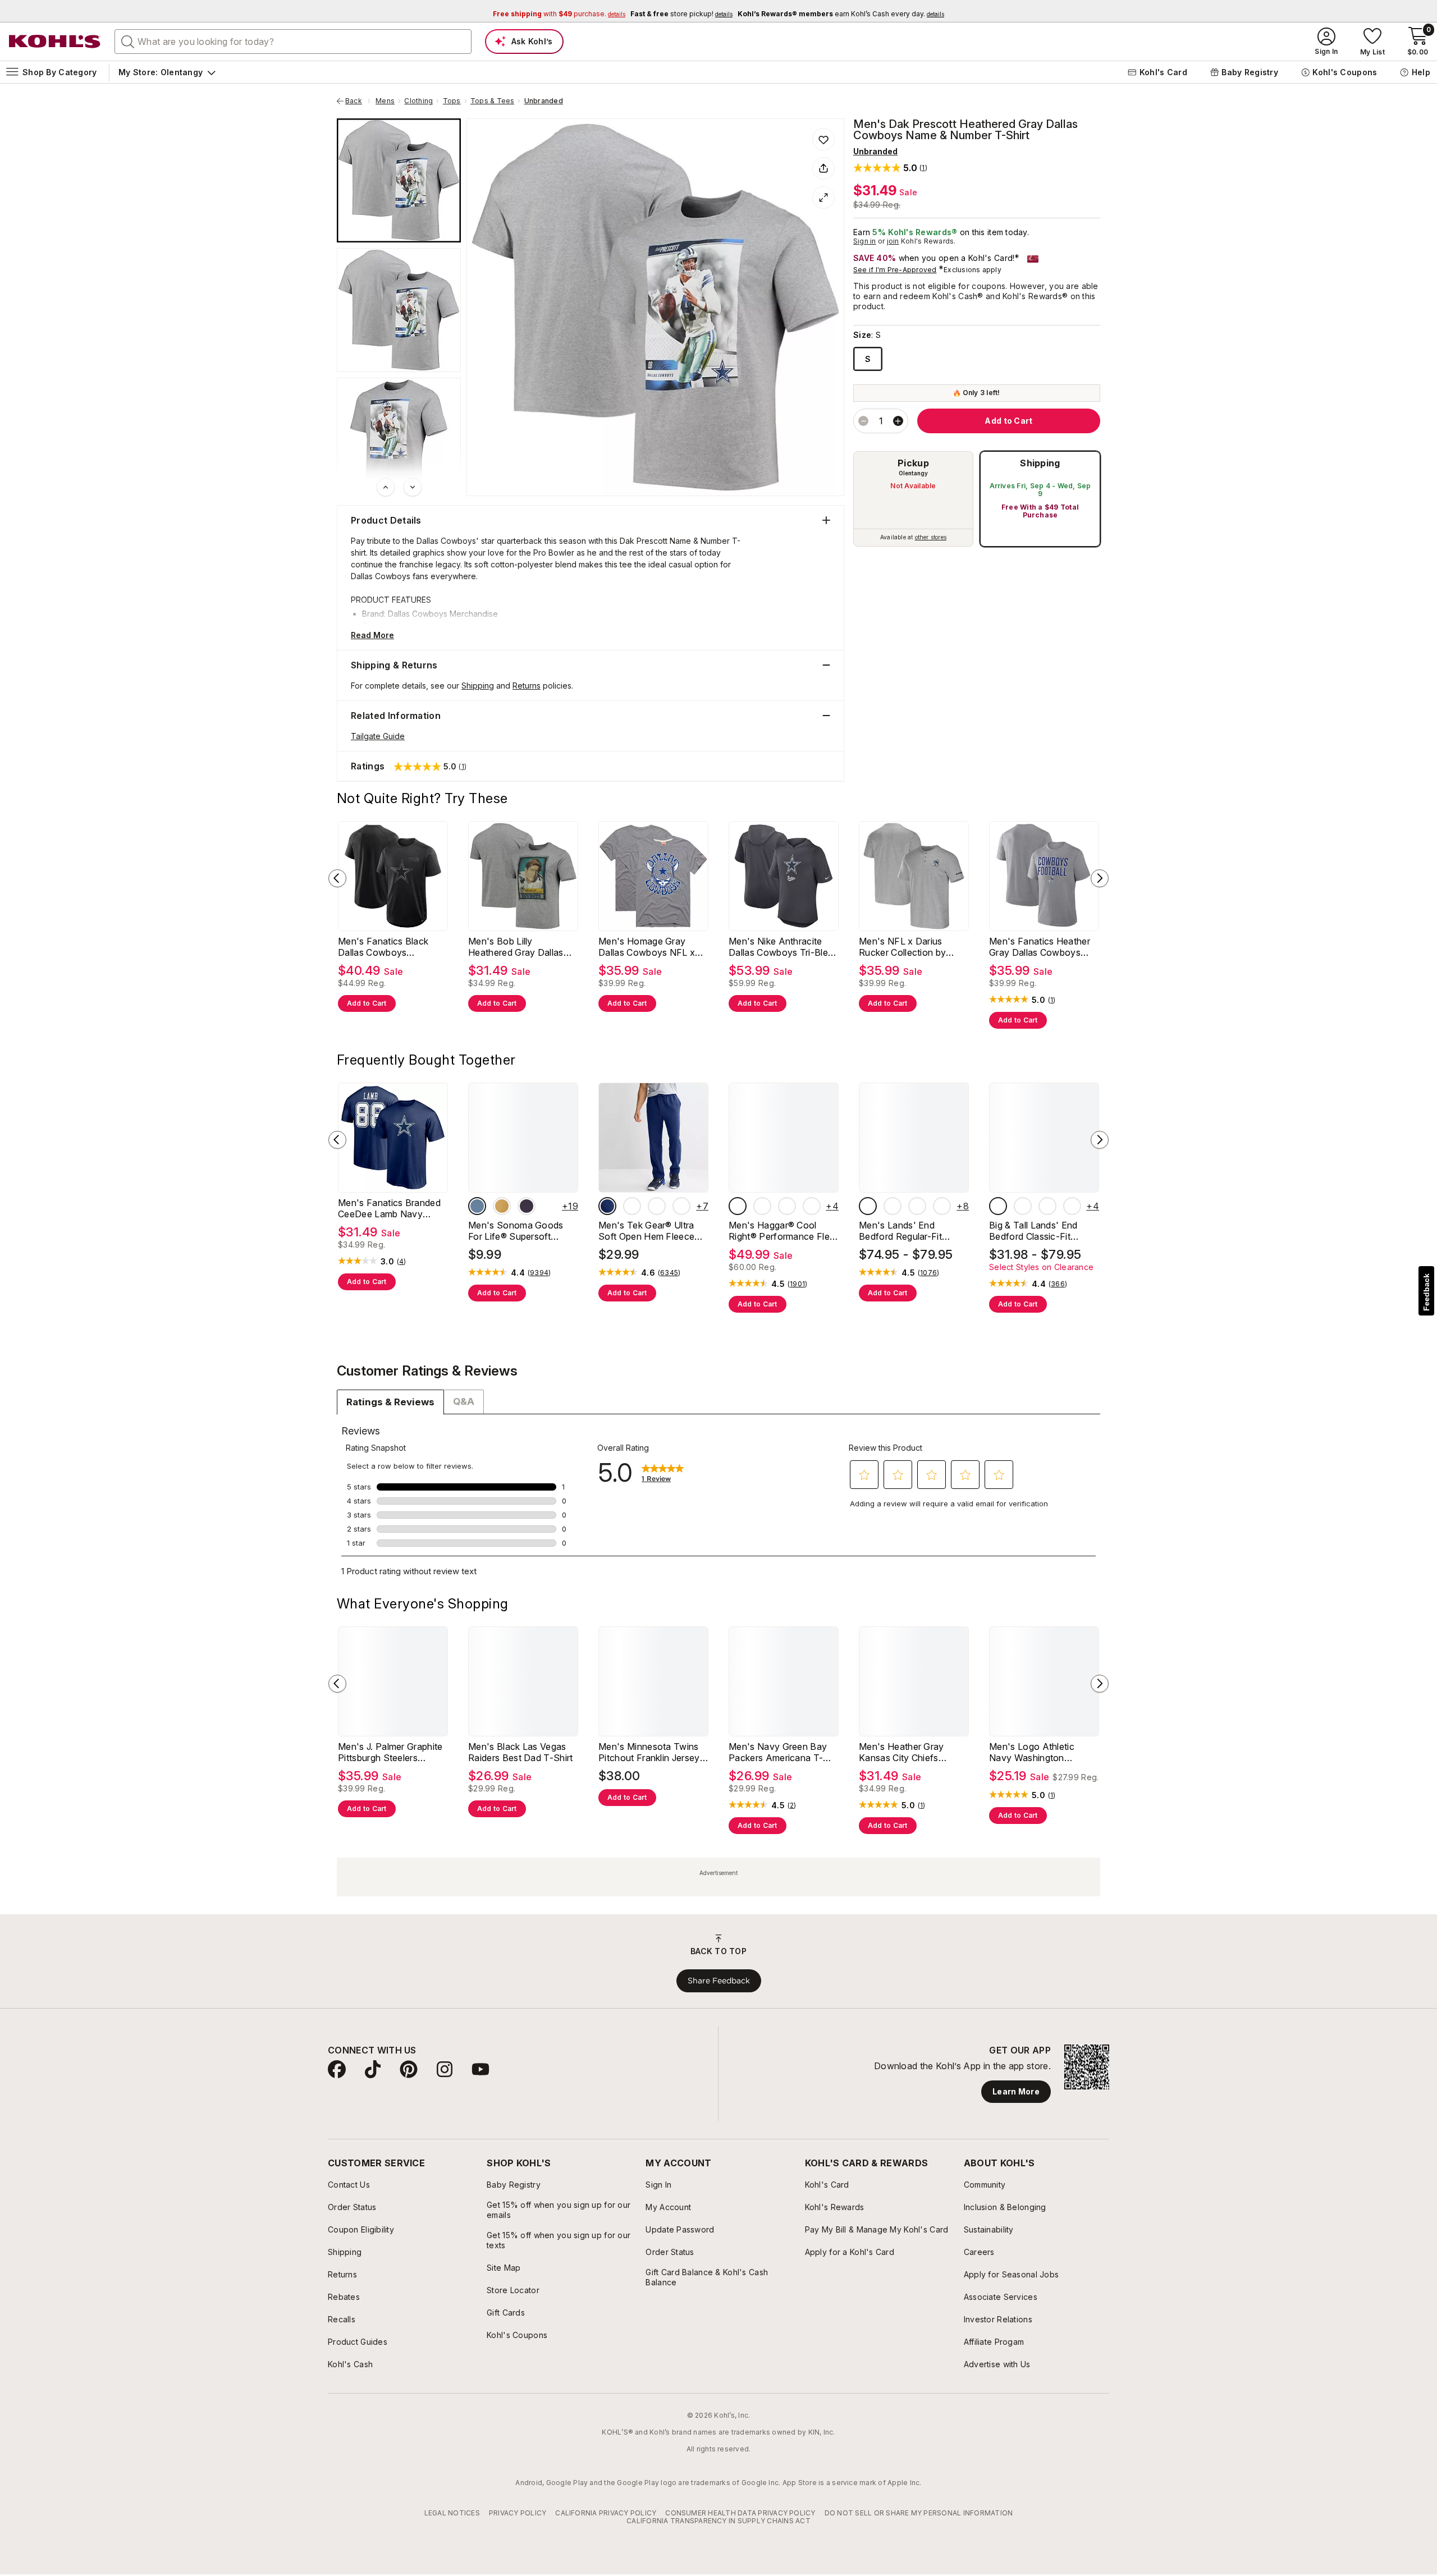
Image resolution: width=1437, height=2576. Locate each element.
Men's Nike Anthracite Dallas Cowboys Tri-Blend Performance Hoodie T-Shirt (784, 947)
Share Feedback (719, 1981)
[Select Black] (738, 1206)
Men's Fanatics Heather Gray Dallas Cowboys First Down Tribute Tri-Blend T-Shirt (1040, 947)
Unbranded (544, 101)
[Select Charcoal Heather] (632, 1206)
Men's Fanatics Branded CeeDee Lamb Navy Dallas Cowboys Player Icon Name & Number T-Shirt (389, 1208)
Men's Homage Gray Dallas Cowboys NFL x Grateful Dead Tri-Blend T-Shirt (648, 947)
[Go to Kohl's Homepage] (55, 42)
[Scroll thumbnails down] (413, 487)
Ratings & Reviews (390, 1402)
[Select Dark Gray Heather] (762, 1206)
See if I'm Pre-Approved (895, 270)
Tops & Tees (493, 101)
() (1052, 1000)
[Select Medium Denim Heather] (893, 1206)
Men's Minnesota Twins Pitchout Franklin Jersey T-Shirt (649, 1752)
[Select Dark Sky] (477, 1206)
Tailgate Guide (378, 736)
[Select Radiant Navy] (942, 1206)
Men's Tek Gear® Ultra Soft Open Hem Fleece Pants (646, 1231)
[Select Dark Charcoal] (868, 1206)
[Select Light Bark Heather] (917, 1206)
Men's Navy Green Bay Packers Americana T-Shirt (778, 1752)
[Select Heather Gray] (787, 1206)
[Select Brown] (812, 1206)
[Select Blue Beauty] (607, 1206)
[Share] (823, 168)
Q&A (464, 1401)
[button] (890, 168)
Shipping (1040, 463)
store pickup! (681, 14)
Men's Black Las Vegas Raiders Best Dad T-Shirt (521, 1752)
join (893, 241)
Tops (452, 101)
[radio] (913, 499)
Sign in (865, 241)
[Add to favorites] (823, 139)
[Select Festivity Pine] (681, 1206)
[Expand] (823, 198)
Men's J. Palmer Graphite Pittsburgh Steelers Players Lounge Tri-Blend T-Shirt (392, 1752)
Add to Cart (367, 1003)
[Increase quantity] (898, 421)
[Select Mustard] (502, 1206)
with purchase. (559, 14)
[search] (128, 41)
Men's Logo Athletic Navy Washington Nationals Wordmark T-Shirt (1038, 1752)
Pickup (913, 463)
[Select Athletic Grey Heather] (657, 1206)
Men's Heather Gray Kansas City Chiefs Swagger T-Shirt (901, 1752)
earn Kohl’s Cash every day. (841, 14)
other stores (931, 537)
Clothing (418, 101)
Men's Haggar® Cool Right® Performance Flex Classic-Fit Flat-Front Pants (782, 1231)
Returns (527, 686)
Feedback (1426, 1292)
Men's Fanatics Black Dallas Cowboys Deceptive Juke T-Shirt (386, 947)
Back (358, 101)
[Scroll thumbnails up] (386, 487)
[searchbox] (293, 42)
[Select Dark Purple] (527, 1206)
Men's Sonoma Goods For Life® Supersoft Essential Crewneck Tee (519, 1231)
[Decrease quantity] (863, 421)
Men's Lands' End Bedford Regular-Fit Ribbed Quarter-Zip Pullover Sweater (900, 1231)
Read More (372, 635)
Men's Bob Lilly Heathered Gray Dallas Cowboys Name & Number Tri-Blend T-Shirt (521, 947)
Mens (385, 101)
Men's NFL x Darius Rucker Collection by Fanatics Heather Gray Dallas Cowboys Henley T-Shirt (909, 947)
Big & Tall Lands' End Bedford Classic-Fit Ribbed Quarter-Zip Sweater (1033, 1231)
